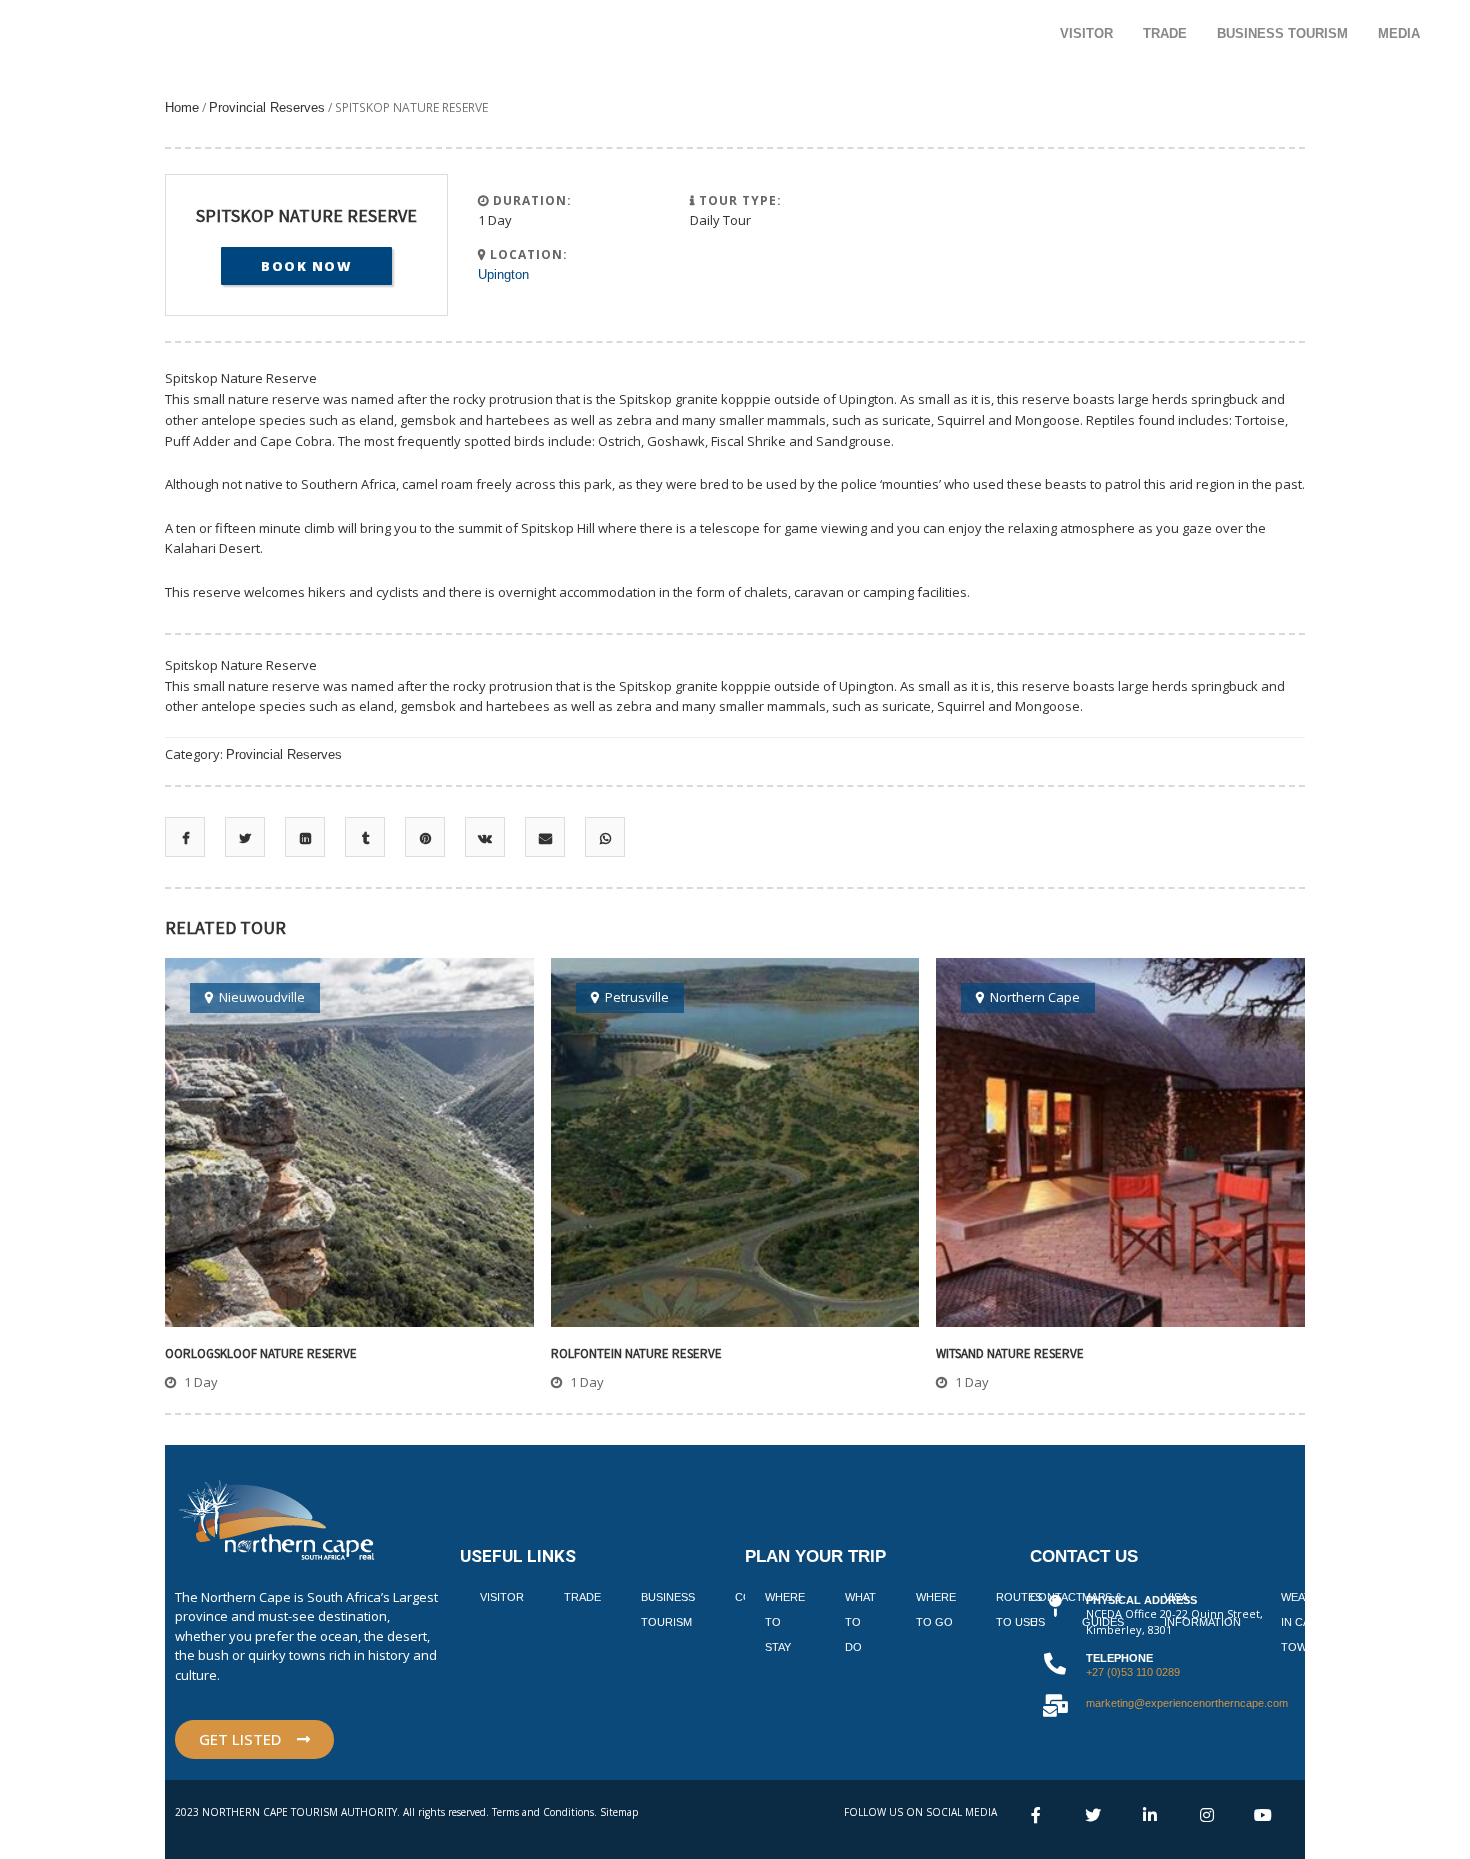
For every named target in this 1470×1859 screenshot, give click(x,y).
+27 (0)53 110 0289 (1133, 1672)
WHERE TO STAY (785, 1622)
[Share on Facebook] (185, 838)
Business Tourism (1282, 33)
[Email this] (545, 838)
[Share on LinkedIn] (305, 838)
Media (1399, 33)
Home (182, 107)
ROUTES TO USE (1019, 1609)
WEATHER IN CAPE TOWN (1307, 1622)
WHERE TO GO (936, 1609)
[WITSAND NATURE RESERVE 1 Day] (1120, 1142)
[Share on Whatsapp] (605, 838)
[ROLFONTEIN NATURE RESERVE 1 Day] (735, 1142)
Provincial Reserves (267, 107)
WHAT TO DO (860, 1622)
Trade (1165, 33)
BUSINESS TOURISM (668, 1609)
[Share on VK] (485, 838)
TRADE (582, 1597)
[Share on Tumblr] (365, 838)
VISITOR (502, 1597)
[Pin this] (425, 838)
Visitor (1086, 33)
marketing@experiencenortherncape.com (1187, 1703)
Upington (503, 274)
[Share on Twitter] (245, 838)
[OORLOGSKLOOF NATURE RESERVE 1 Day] (349, 1142)
